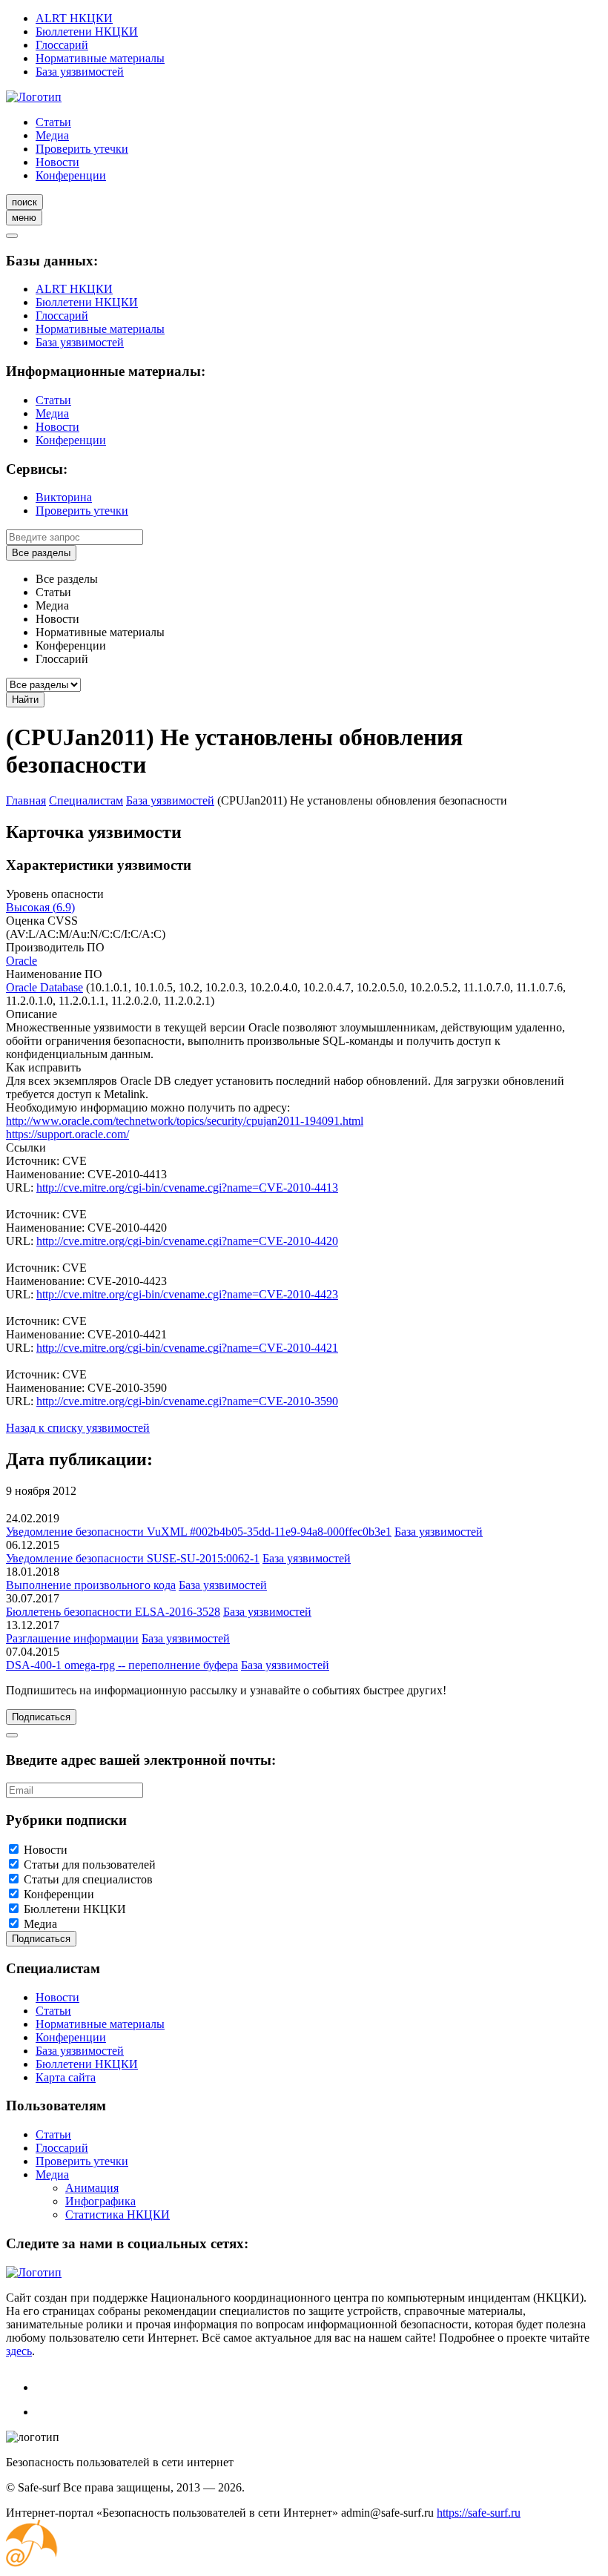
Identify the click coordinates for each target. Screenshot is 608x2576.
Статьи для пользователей (90, 1865)
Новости (57, 162)
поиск (24, 202)
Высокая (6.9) (40, 907)
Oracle (22, 961)
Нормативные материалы (100, 58)
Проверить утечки (82, 149)
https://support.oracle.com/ (67, 1134)
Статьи (53, 122)
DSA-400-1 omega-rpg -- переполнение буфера (122, 1665)
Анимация (92, 2188)
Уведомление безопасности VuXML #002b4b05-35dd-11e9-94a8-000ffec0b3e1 (199, 1532)
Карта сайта (66, 2077)
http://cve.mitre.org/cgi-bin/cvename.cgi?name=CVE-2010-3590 (187, 1401)
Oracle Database (44, 987)
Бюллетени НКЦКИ (87, 32)
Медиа (52, 135)
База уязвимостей (80, 72)
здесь (19, 2351)
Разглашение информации (72, 1638)
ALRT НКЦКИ (74, 18)
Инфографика (100, 2201)
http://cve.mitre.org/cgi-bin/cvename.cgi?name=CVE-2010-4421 (187, 1348)
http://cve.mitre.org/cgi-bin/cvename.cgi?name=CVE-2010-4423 (187, 1294)
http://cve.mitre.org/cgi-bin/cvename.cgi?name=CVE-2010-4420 (187, 1241)
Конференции (71, 175)
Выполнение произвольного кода (91, 1585)
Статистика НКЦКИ (118, 2215)
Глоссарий (62, 45)
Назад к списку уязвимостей (78, 1428)
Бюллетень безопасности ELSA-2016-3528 (113, 1612)
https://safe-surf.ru (479, 2513)
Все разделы (41, 553)
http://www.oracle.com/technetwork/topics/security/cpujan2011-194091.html (185, 1121)
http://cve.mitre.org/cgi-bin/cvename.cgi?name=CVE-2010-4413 (187, 1188)
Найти (25, 700)
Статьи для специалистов (88, 1879)
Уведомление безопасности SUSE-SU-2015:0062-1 (133, 1558)
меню (24, 218)
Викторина (64, 497)
